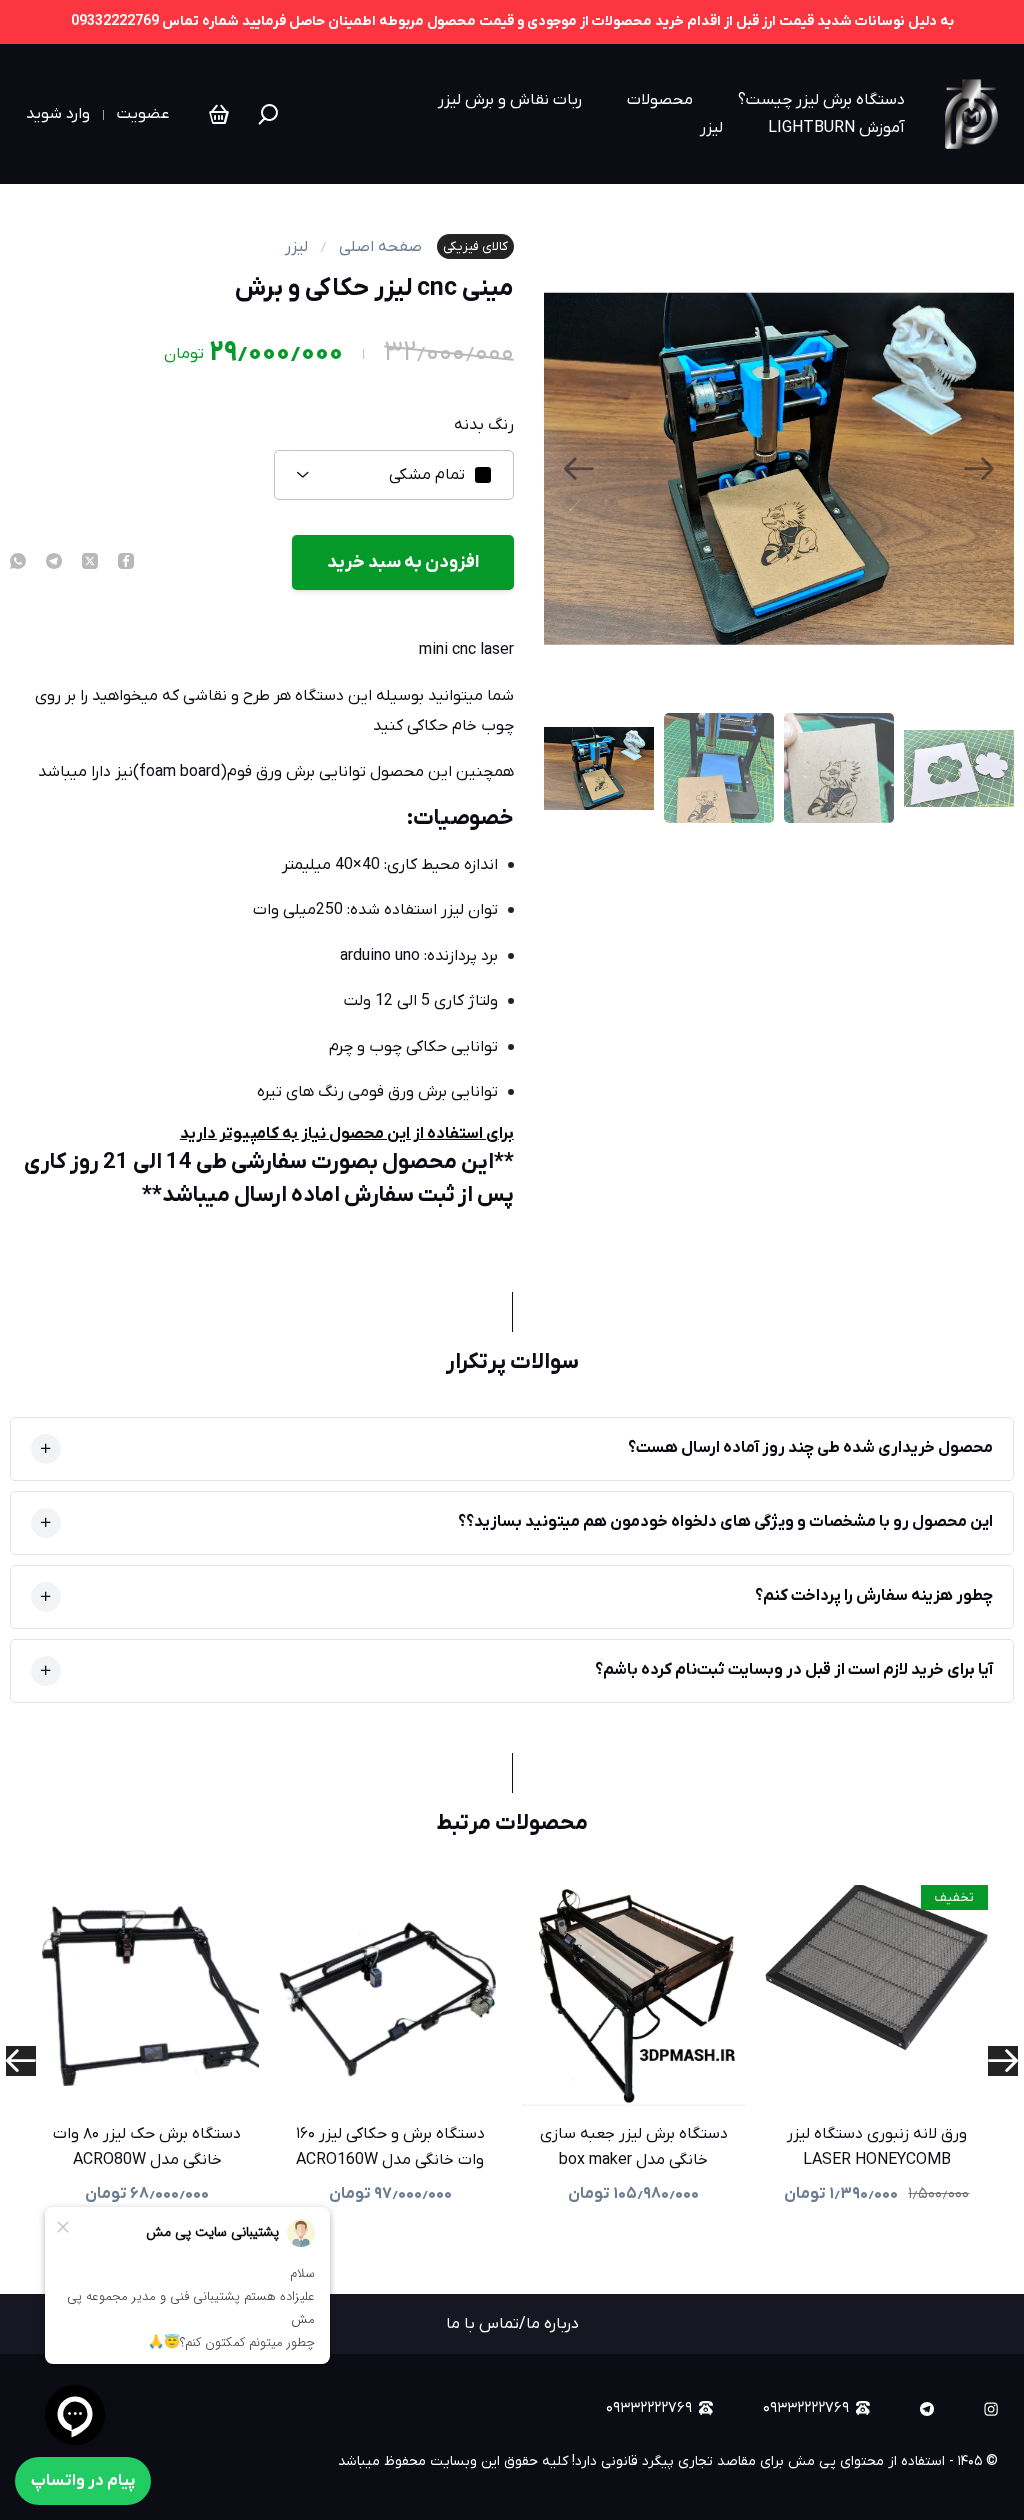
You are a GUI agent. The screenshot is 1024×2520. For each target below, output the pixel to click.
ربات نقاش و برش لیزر (510, 100)
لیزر (711, 128)
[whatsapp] (18, 563)
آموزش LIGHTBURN (836, 128)
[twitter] (90, 563)
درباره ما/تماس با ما (512, 2324)
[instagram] (991, 2409)
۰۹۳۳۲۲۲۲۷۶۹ (806, 2408)
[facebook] (126, 563)
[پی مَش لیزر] (972, 114)
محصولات (660, 100)
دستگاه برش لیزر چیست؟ (821, 100)
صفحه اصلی (380, 247)
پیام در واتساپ (83, 2481)
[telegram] (54, 563)
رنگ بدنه (484, 425)
